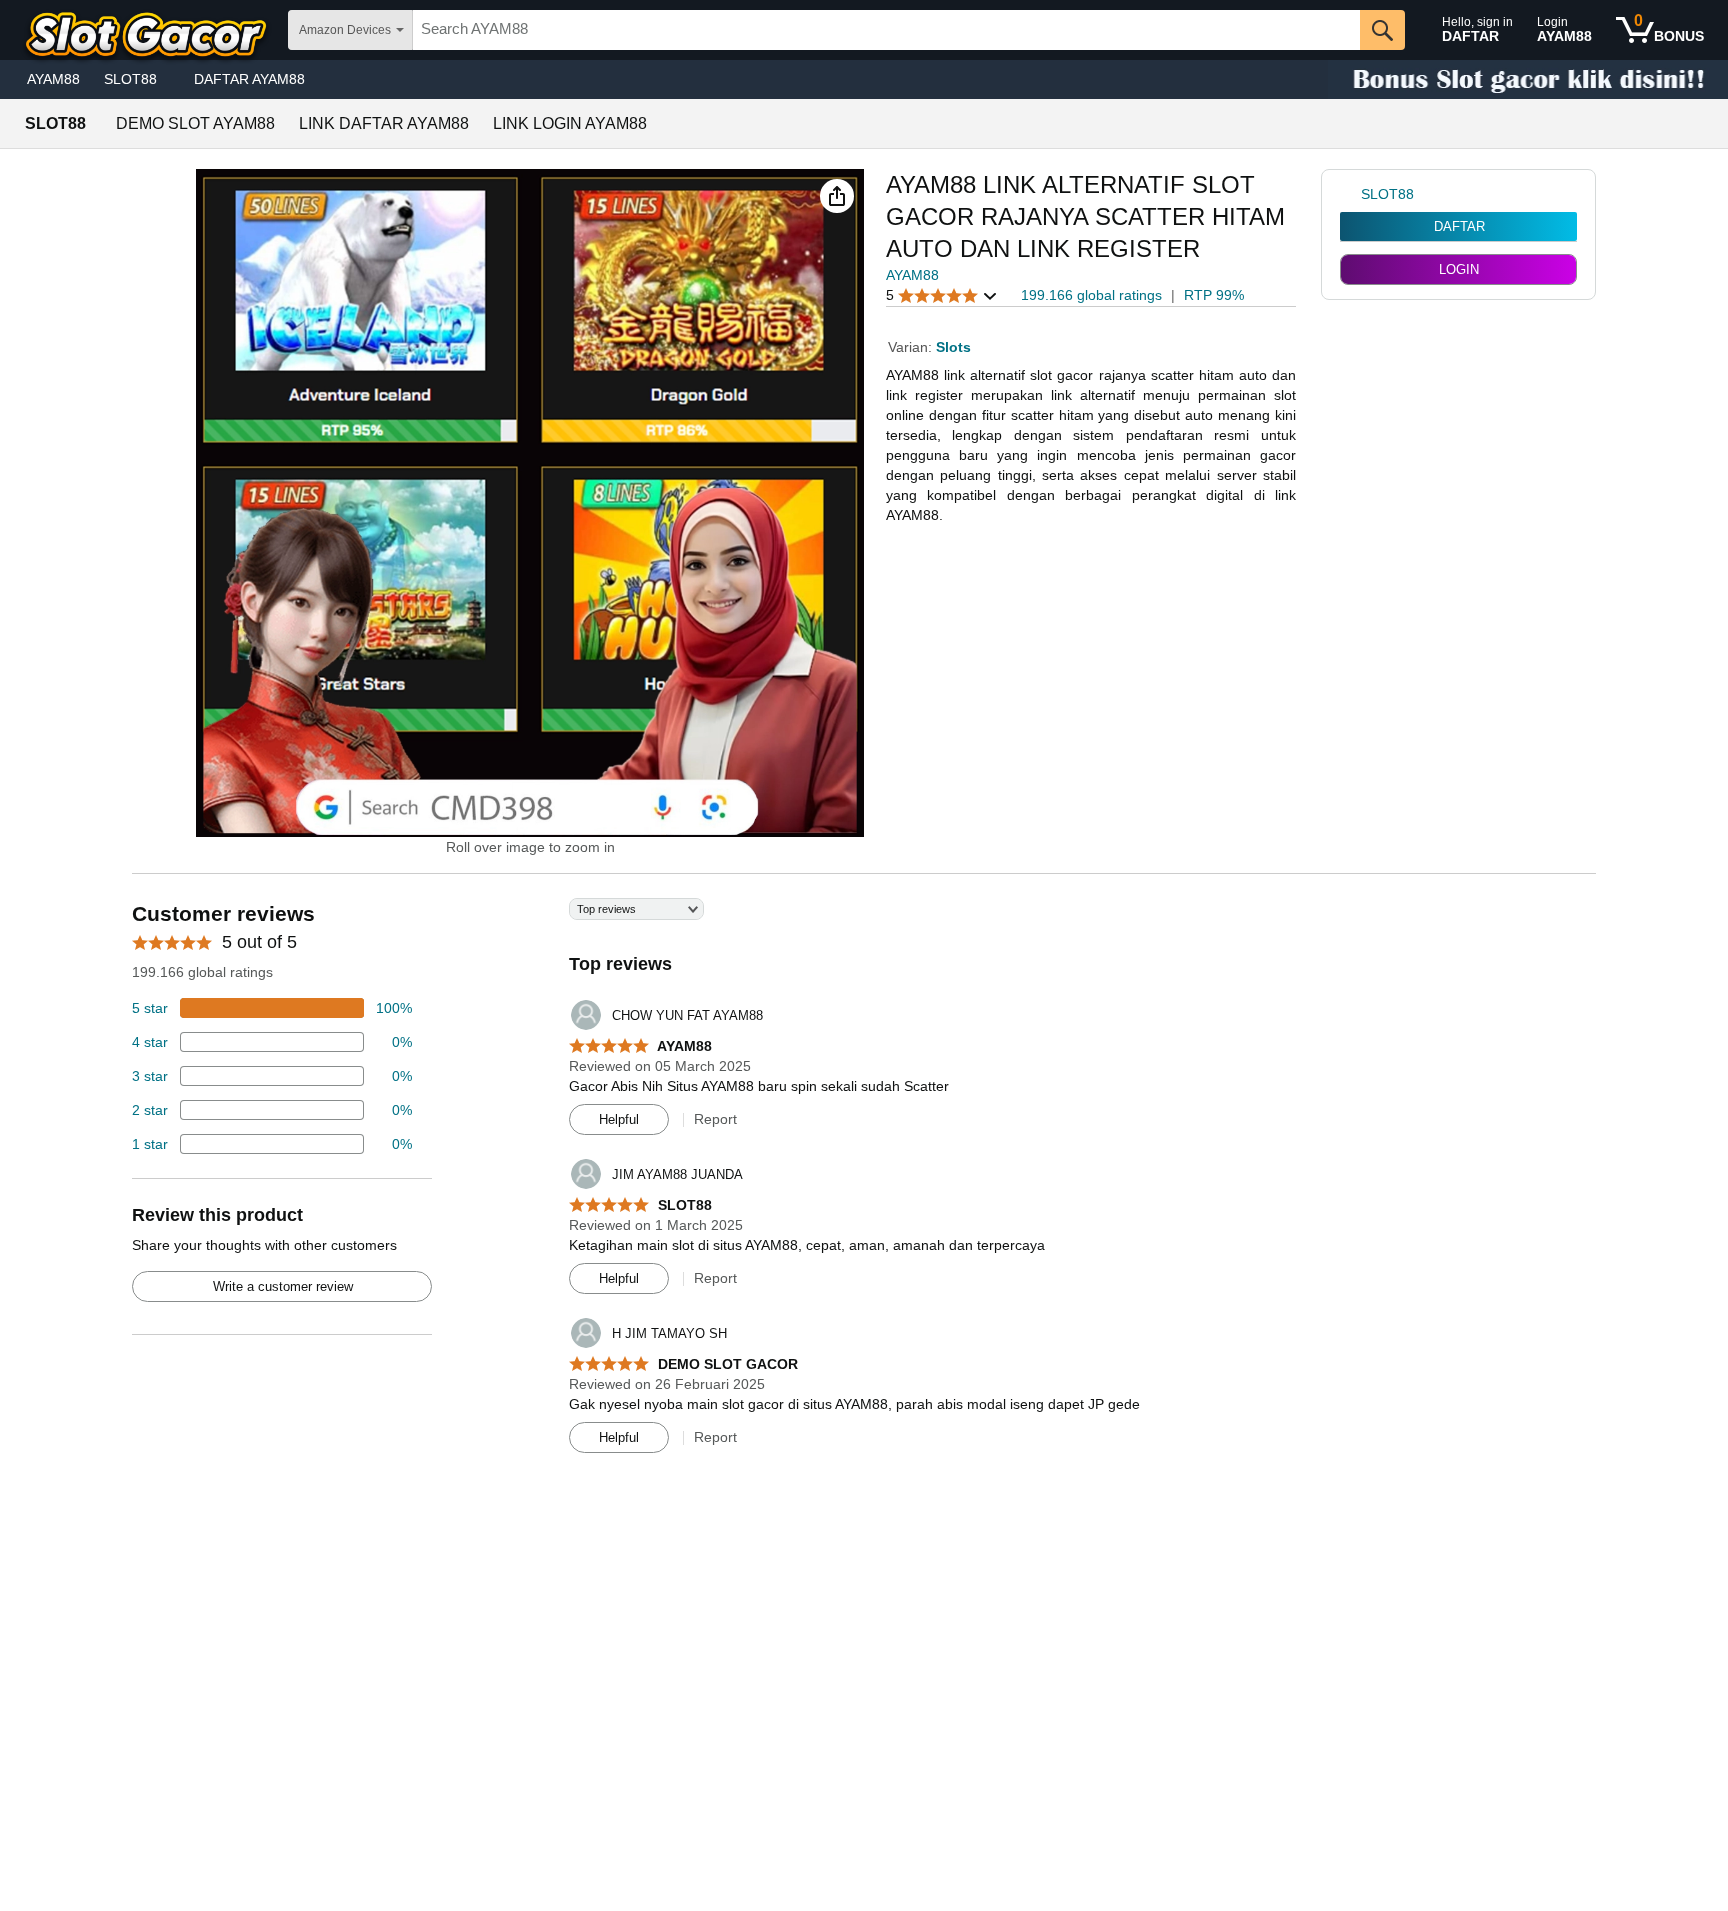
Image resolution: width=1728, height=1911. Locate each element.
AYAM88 (53, 79)
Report (715, 1119)
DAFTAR (1459, 226)
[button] (837, 196)
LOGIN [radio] (1459, 269)
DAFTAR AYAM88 (249, 79)
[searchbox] (886, 30)
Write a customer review (283, 1286)
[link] (1350, 194)
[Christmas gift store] (1528, 79)
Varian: (912, 347)
